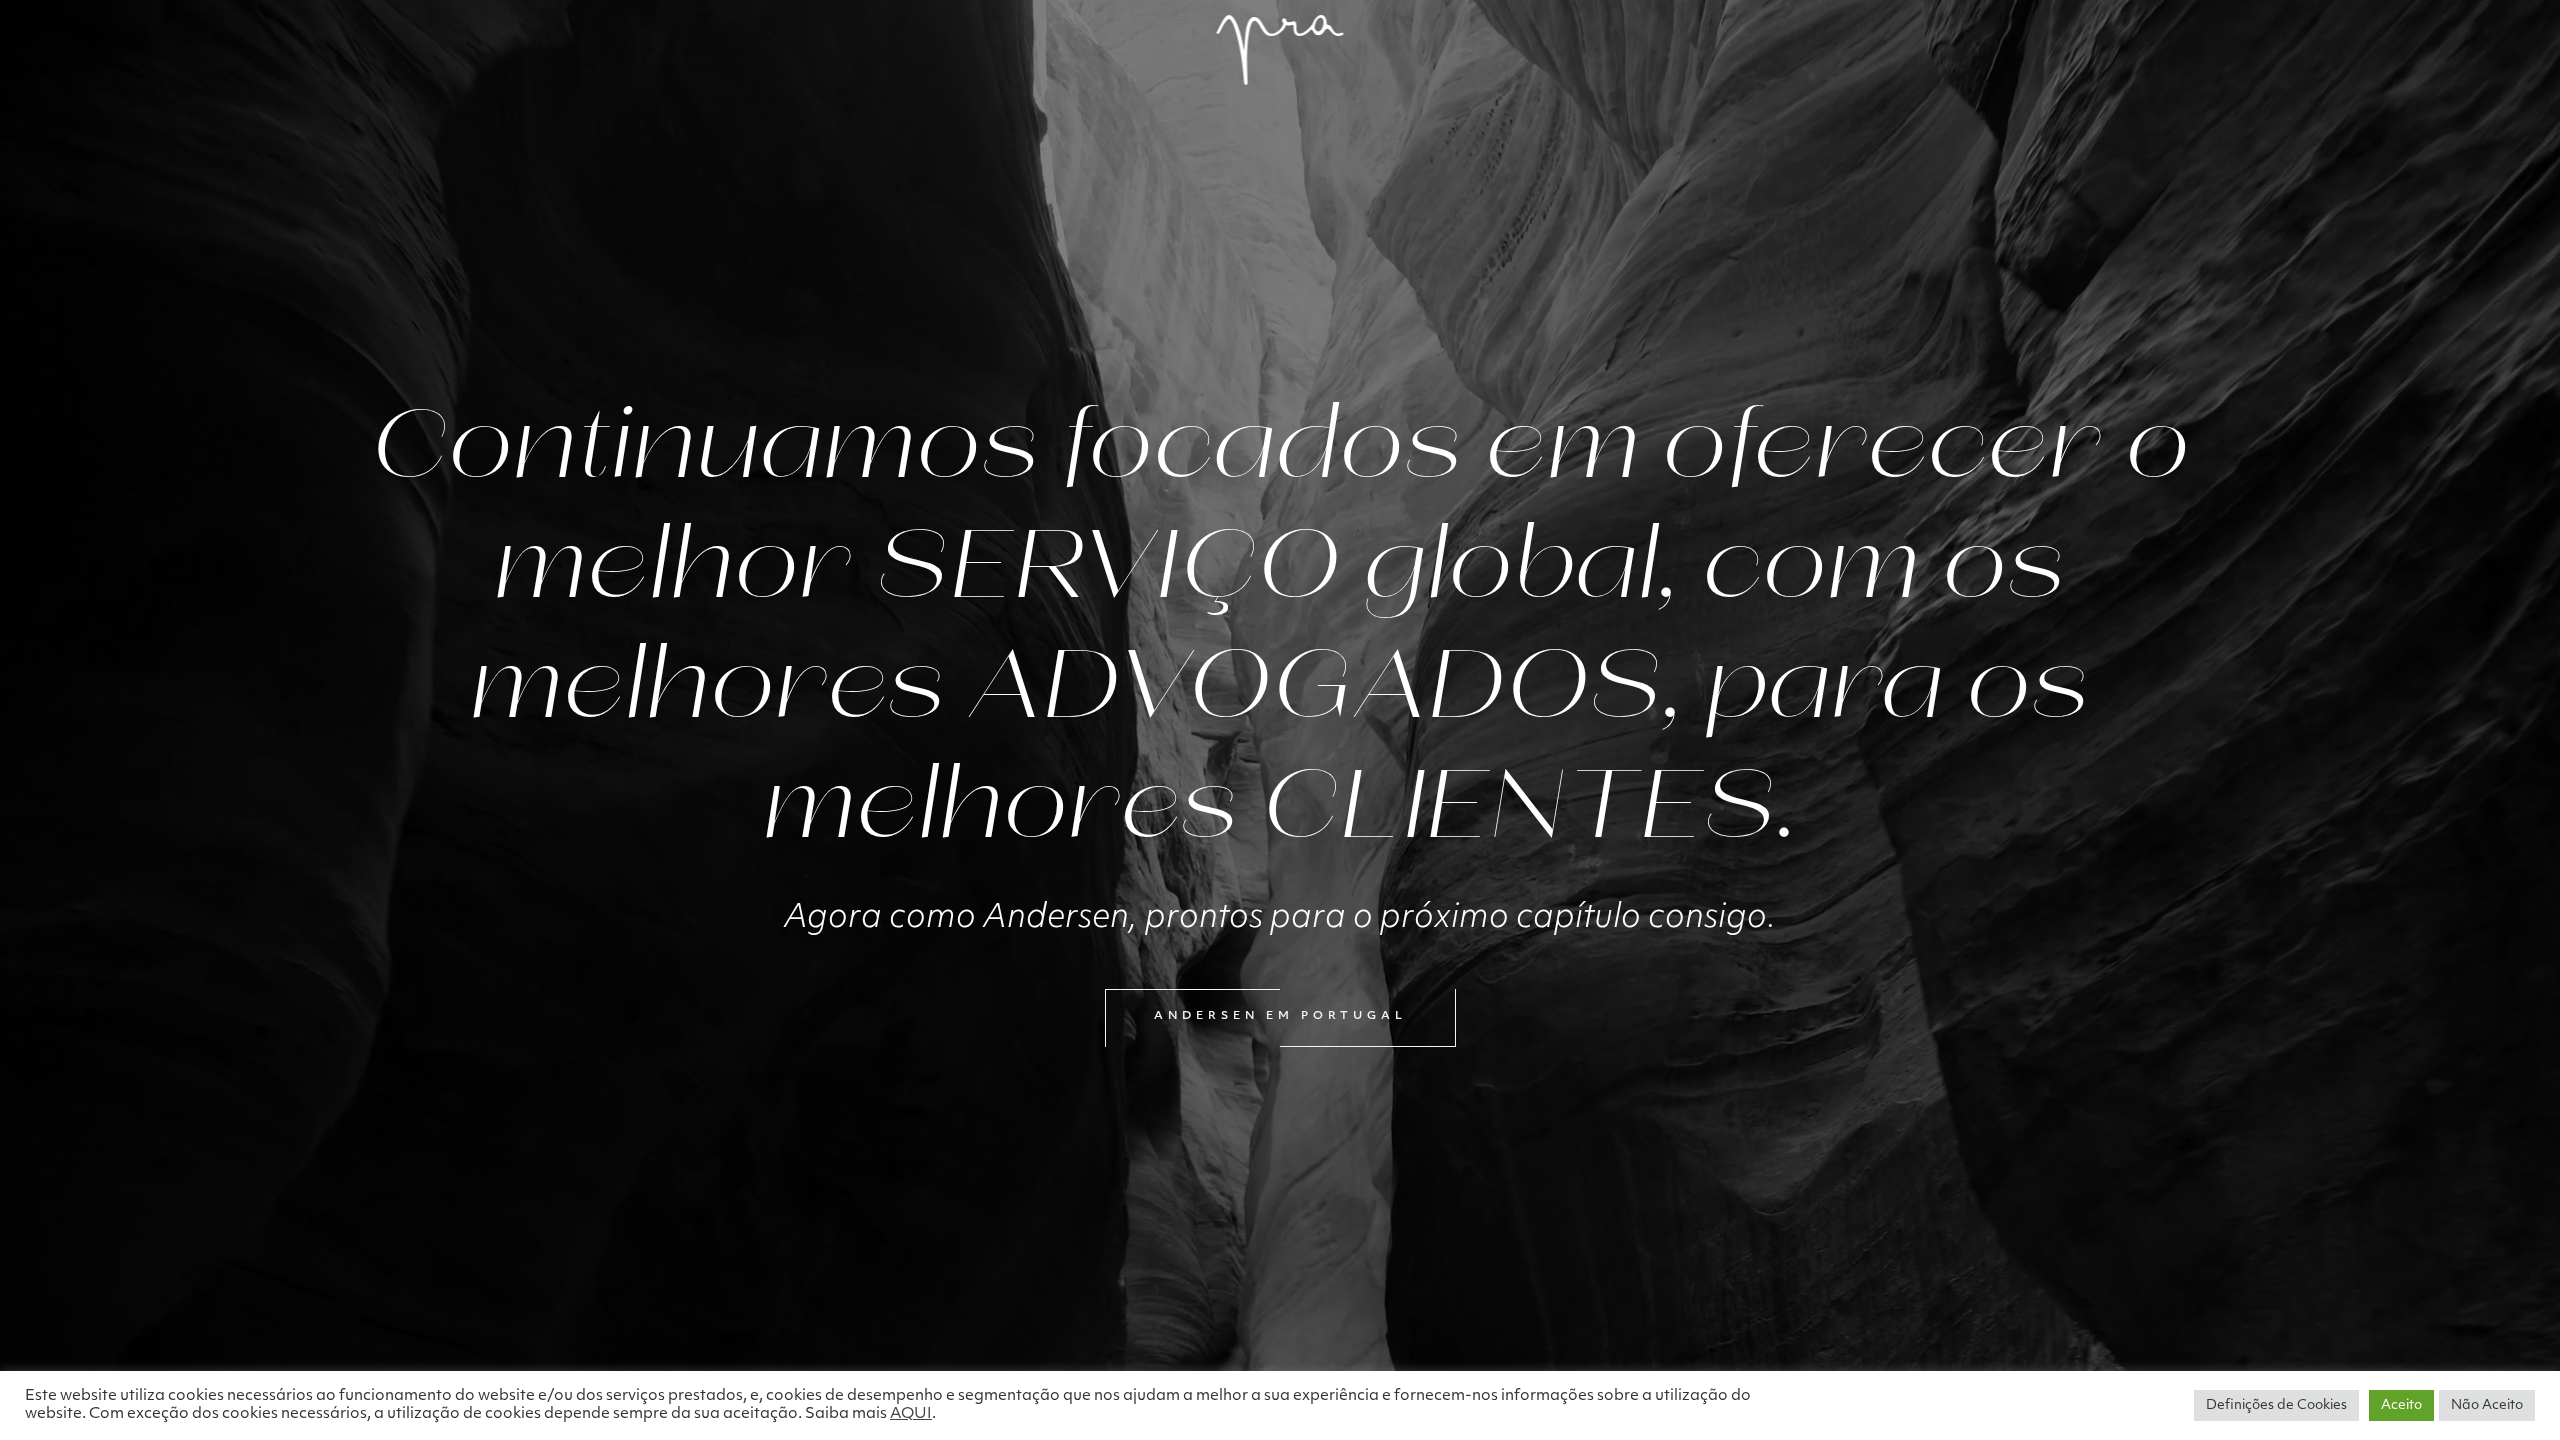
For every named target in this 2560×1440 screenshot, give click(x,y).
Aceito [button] (2401, 1405)
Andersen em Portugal (1280, 1016)
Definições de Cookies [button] (2276, 1405)
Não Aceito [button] (2487, 1405)
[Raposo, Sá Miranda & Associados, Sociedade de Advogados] (1280, 50)
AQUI (911, 1414)
